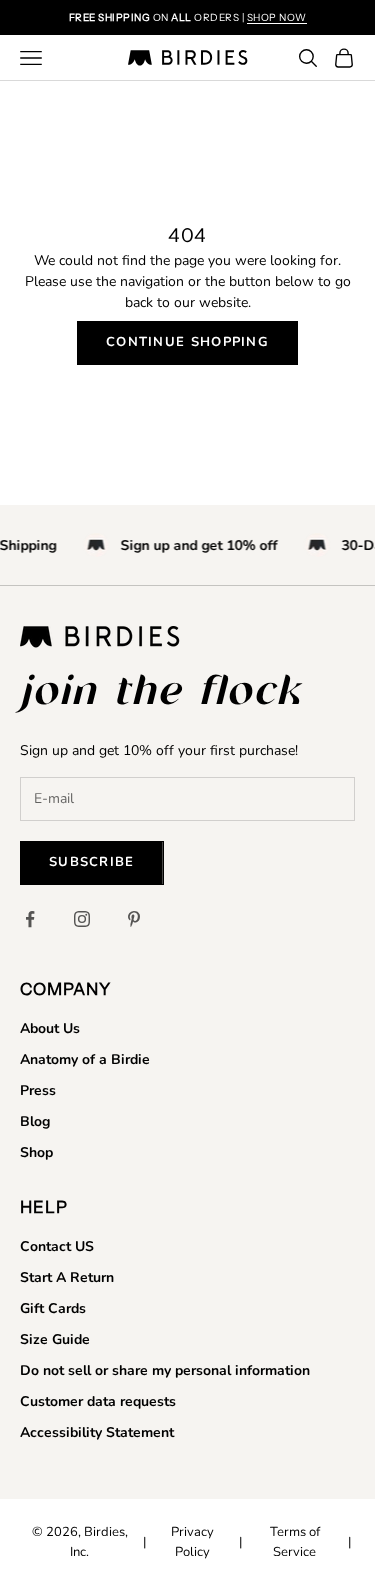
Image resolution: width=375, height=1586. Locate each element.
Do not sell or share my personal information (165, 1370)
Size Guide (55, 1339)
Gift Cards (53, 1308)
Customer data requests (98, 1401)
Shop (36, 1152)
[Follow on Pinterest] (134, 919)
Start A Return (67, 1277)
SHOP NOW (277, 17)
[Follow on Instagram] (82, 919)
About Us (50, 1028)
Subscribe (92, 862)
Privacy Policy (192, 1542)
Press (38, 1090)
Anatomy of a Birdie (85, 1059)
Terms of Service (295, 1542)
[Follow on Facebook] (30, 919)
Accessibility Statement (97, 1432)
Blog (35, 1121)
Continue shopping (187, 342)
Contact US (57, 1246)
